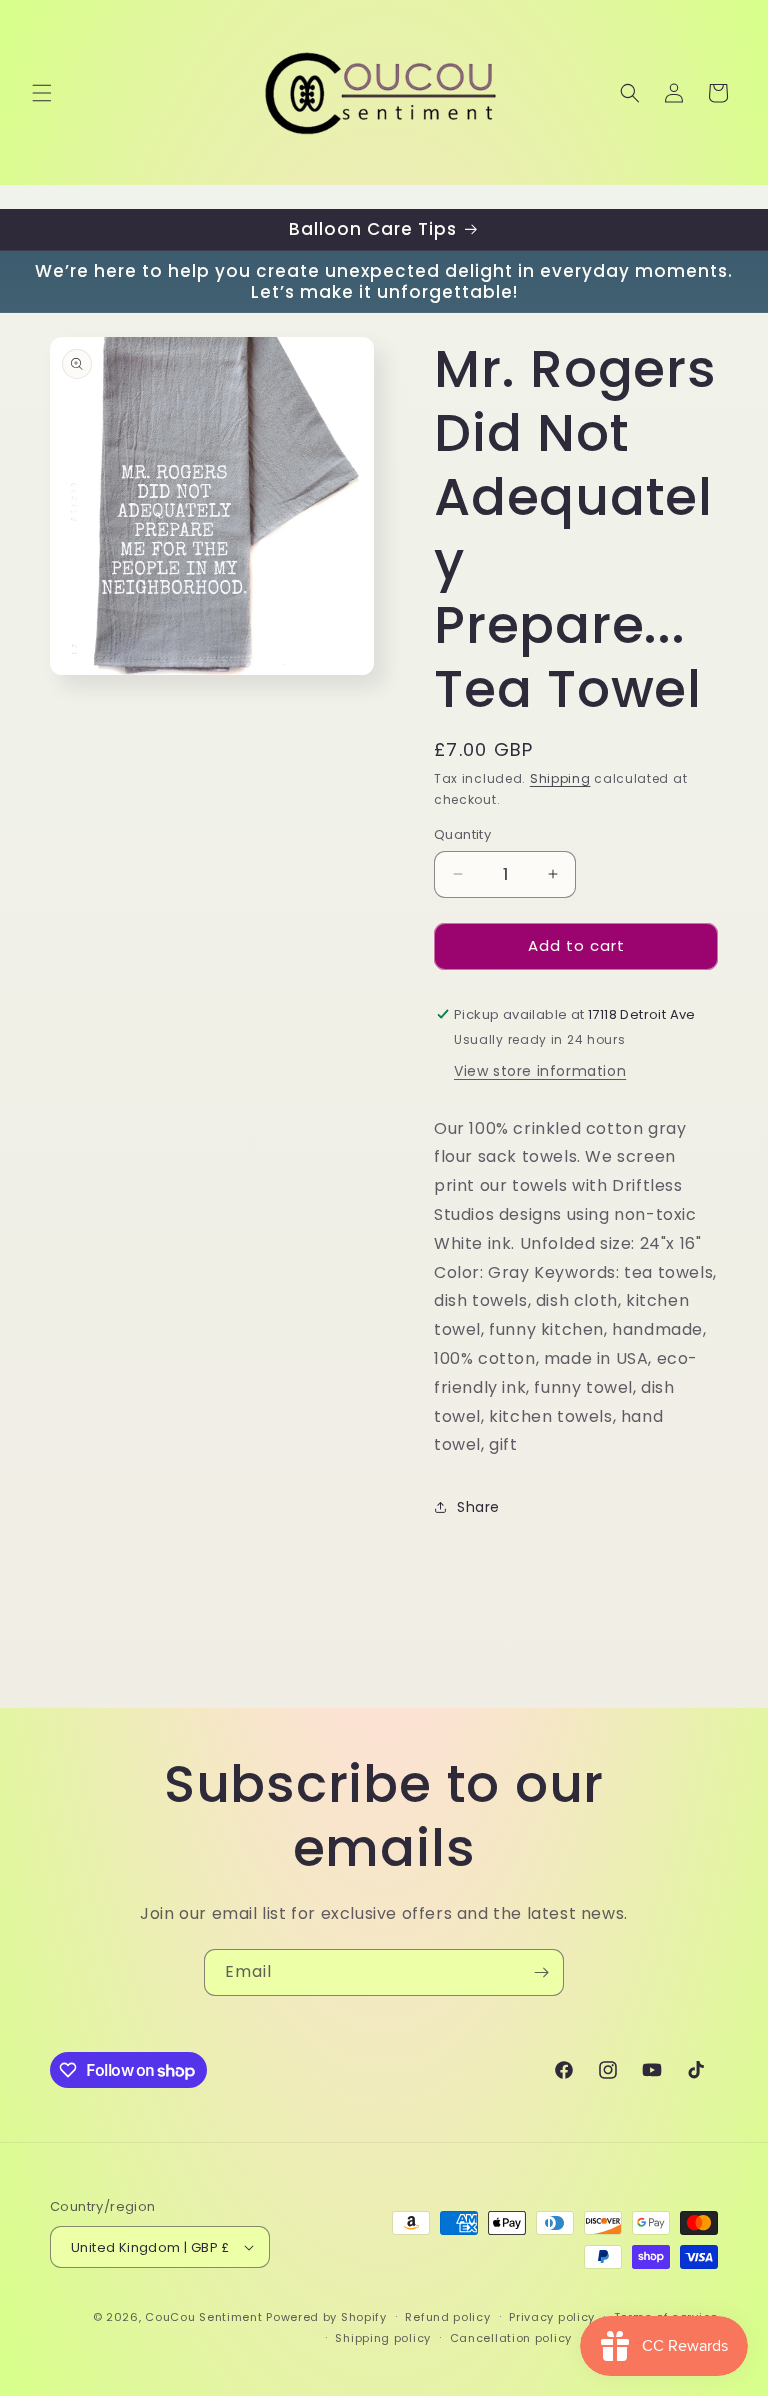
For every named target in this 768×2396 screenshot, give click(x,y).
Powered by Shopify (326, 2317)
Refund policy (447, 2317)
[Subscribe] (541, 1972)
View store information (540, 1071)
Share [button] (478, 1507)
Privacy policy (552, 2317)
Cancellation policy (511, 2338)
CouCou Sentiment (203, 2317)
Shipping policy (383, 2338)
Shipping (560, 778)
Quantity (462, 834)
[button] (42, 93)
